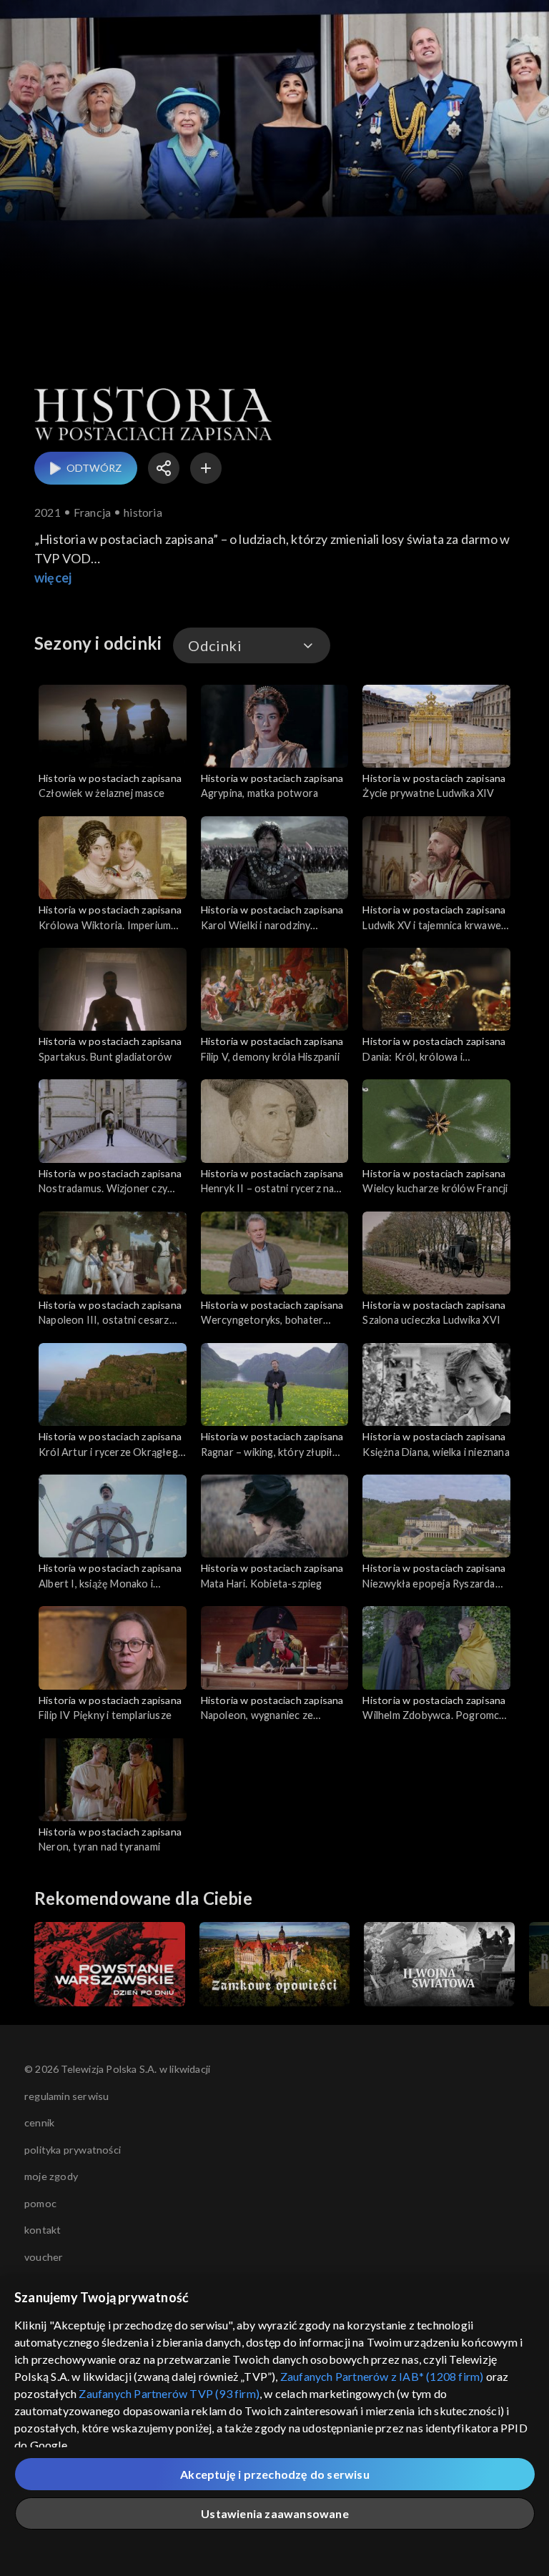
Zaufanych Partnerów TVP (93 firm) (169, 2393)
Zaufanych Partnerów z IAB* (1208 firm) (382, 2376)
